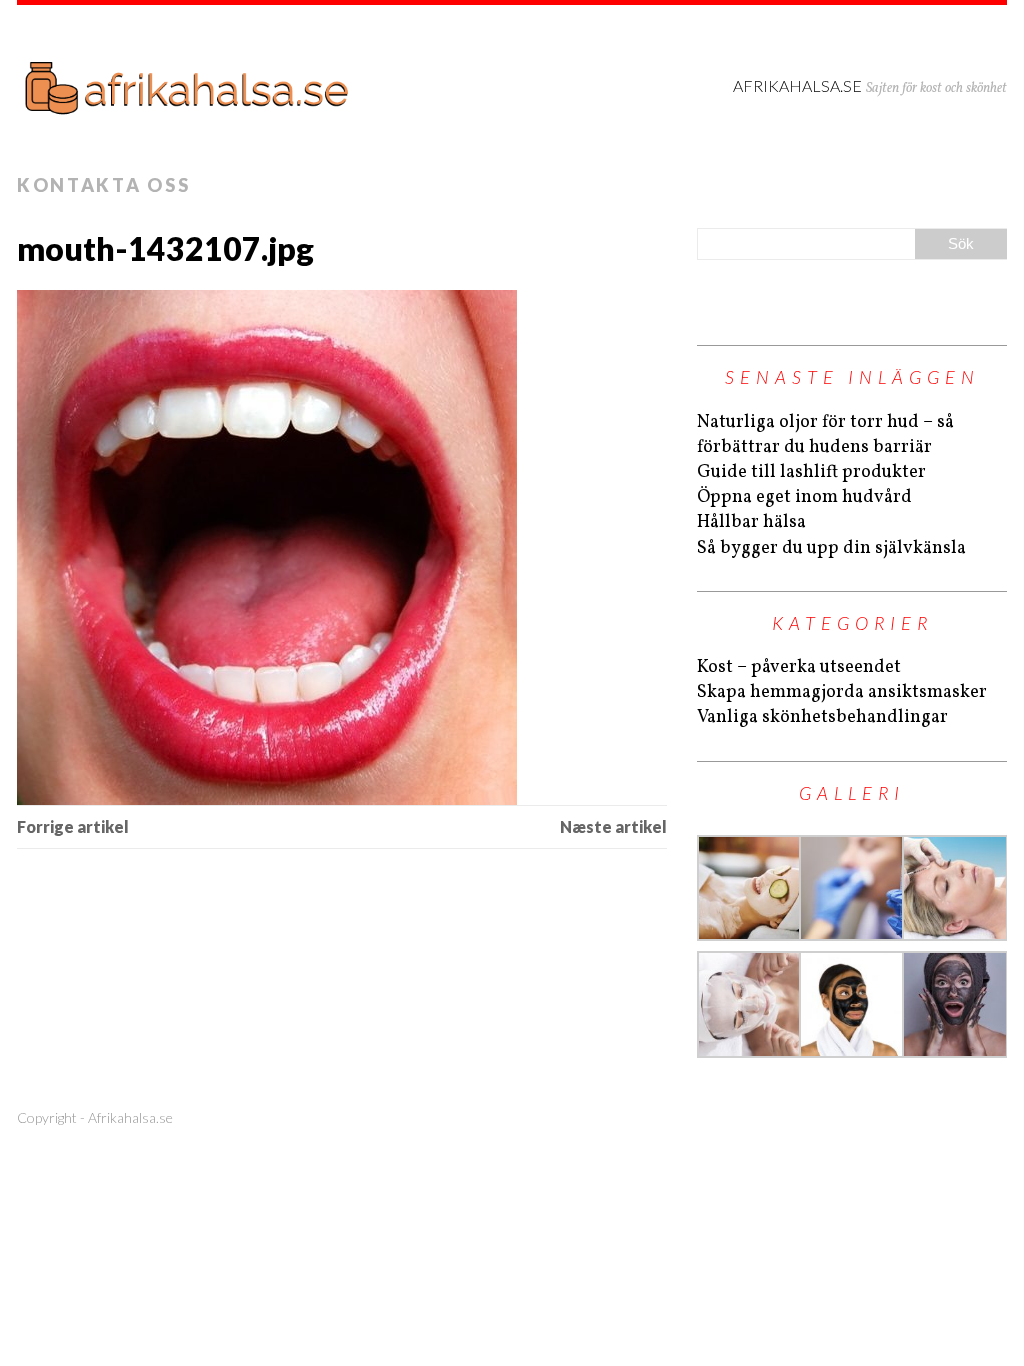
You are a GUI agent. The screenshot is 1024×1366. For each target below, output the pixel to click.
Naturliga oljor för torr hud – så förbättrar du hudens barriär (825, 435)
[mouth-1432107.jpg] (342, 547)
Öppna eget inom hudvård (804, 497)
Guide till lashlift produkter (811, 472)
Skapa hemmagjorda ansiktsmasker (842, 692)
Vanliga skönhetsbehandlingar (822, 717)
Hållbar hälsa (751, 522)
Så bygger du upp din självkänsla (831, 548)
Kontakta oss (103, 185)
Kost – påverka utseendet (799, 667)
